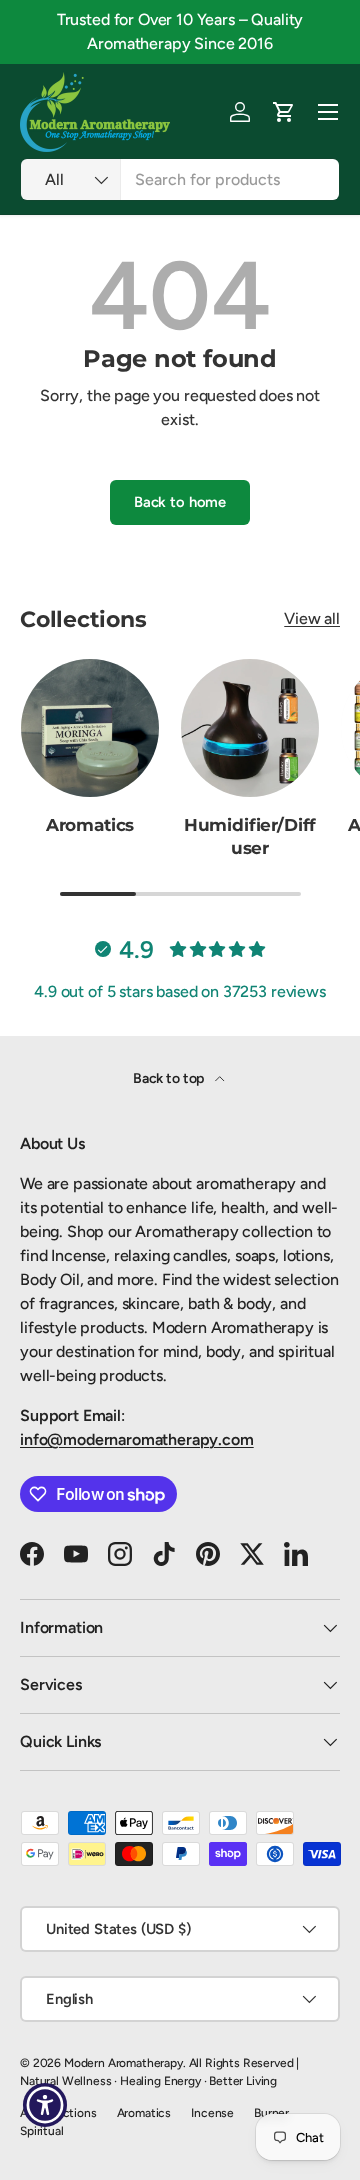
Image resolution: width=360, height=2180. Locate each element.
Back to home (180, 502)
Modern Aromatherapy (123, 2063)
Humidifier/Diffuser (250, 837)
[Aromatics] (90, 728)
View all (312, 618)
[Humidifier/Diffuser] (250, 728)
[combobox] (180, 179)
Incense (212, 2113)
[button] (284, 112)
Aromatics (90, 825)
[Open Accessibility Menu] (45, 2105)
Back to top (170, 1078)
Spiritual (42, 2131)
